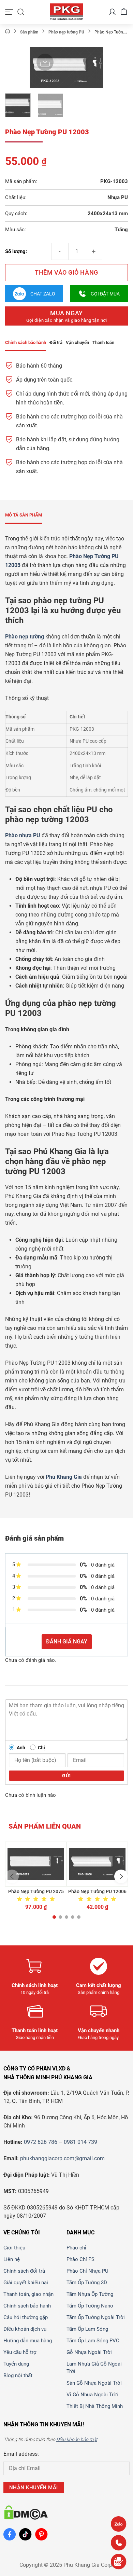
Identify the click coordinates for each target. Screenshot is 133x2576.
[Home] (8, 32)
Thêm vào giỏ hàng (66, 272)
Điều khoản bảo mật (77, 2439)
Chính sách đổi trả (24, 2271)
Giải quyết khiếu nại (26, 2283)
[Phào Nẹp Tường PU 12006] (97, 1864)
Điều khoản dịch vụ (25, 2329)
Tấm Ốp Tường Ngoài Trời (96, 2317)
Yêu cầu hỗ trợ (20, 2352)
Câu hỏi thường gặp (26, 2317)
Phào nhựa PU (23, 835)
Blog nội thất (18, 2375)
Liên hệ (12, 2259)
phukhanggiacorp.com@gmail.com (62, 2158)
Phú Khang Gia (64, 1477)
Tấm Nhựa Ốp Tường (90, 2294)
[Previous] (40, 70)
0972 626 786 (41, 2142)
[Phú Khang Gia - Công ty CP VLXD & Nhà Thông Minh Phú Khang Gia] (66, 12)
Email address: (21, 2454)
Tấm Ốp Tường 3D (87, 2283)
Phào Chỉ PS (80, 2259)
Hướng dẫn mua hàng (28, 2341)
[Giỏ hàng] (124, 12)
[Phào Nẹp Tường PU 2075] (36, 1864)
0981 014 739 (80, 2142)
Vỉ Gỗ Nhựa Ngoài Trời (92, 2395)
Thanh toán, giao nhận (28, 2294)
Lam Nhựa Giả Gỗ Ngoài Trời (94, 2368)
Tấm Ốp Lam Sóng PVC (93, 2341)
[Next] (93, 70)
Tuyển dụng (16, 2364)
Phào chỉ (76, 2248)
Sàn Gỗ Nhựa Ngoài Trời (94, 2383)
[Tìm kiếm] (21, 12)
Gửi (66, 1776)
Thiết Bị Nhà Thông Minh (95, 2406)
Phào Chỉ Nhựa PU (87, 2271)
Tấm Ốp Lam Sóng (87, 2329)
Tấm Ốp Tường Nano (90, 2306)
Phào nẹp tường (25, 637)
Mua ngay (67, 316)
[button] (12, 1876)
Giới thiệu (14, 2248)
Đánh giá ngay (67, 1642)
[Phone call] (119, 2543)
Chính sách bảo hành (27, 2306)
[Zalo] (119, 2524)
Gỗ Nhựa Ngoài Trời (89, 2352)
